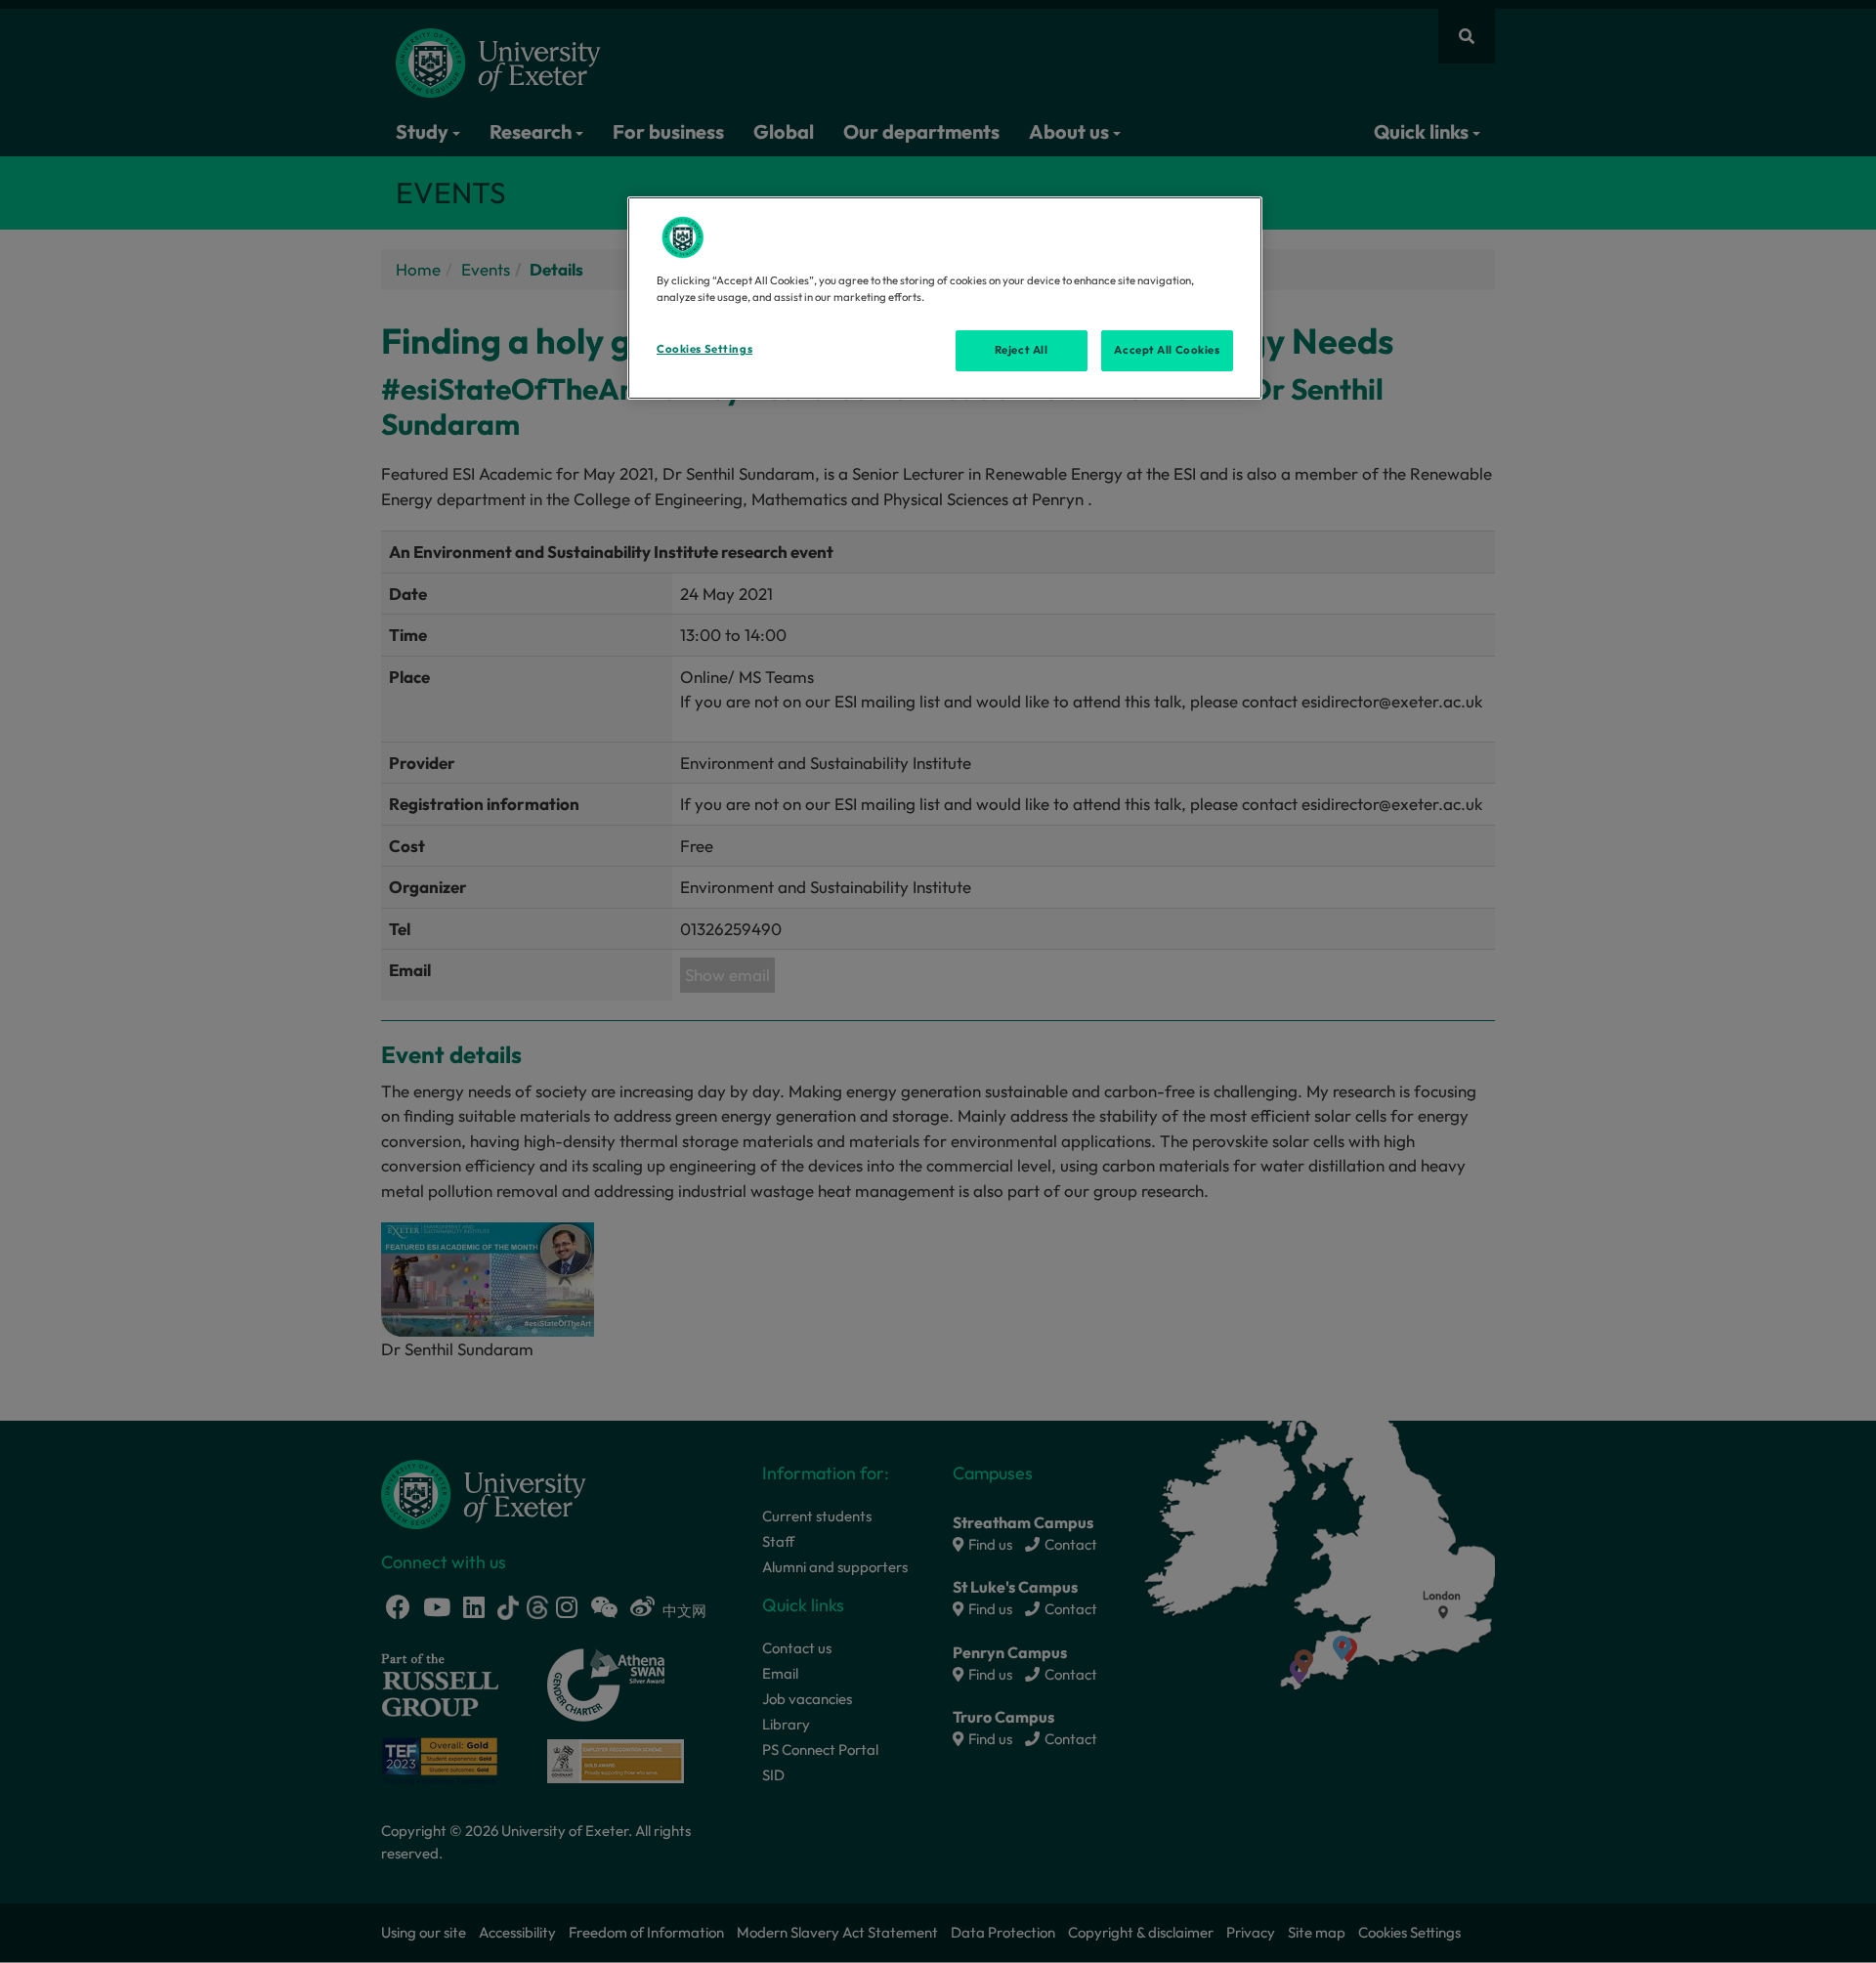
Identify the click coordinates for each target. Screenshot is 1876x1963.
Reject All (1022, 350)
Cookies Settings (704, 349)
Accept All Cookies (1167, 350)
